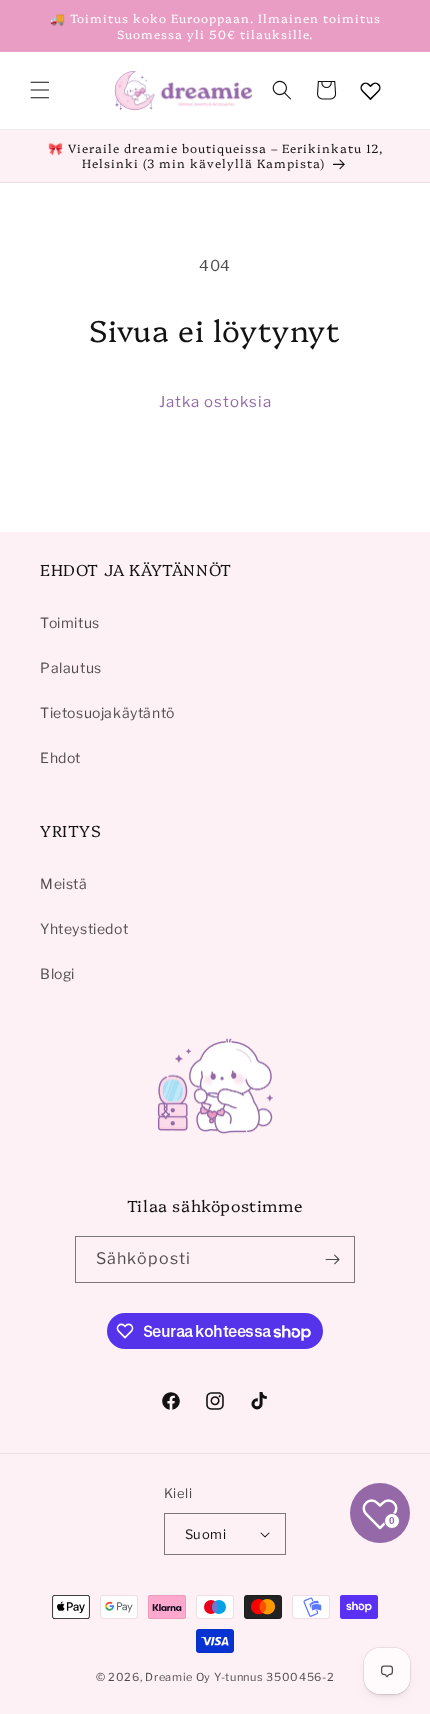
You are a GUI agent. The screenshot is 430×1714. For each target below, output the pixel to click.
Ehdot (60, 757)
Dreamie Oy (178, 1677)
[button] (40, 90)
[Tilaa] (332, 1259)
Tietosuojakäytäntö (107, 712)
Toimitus (70, 622)
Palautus (71, 667)
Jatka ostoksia (215, 402)
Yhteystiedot (84, 928)
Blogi (57, 973)
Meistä (64, 883)
